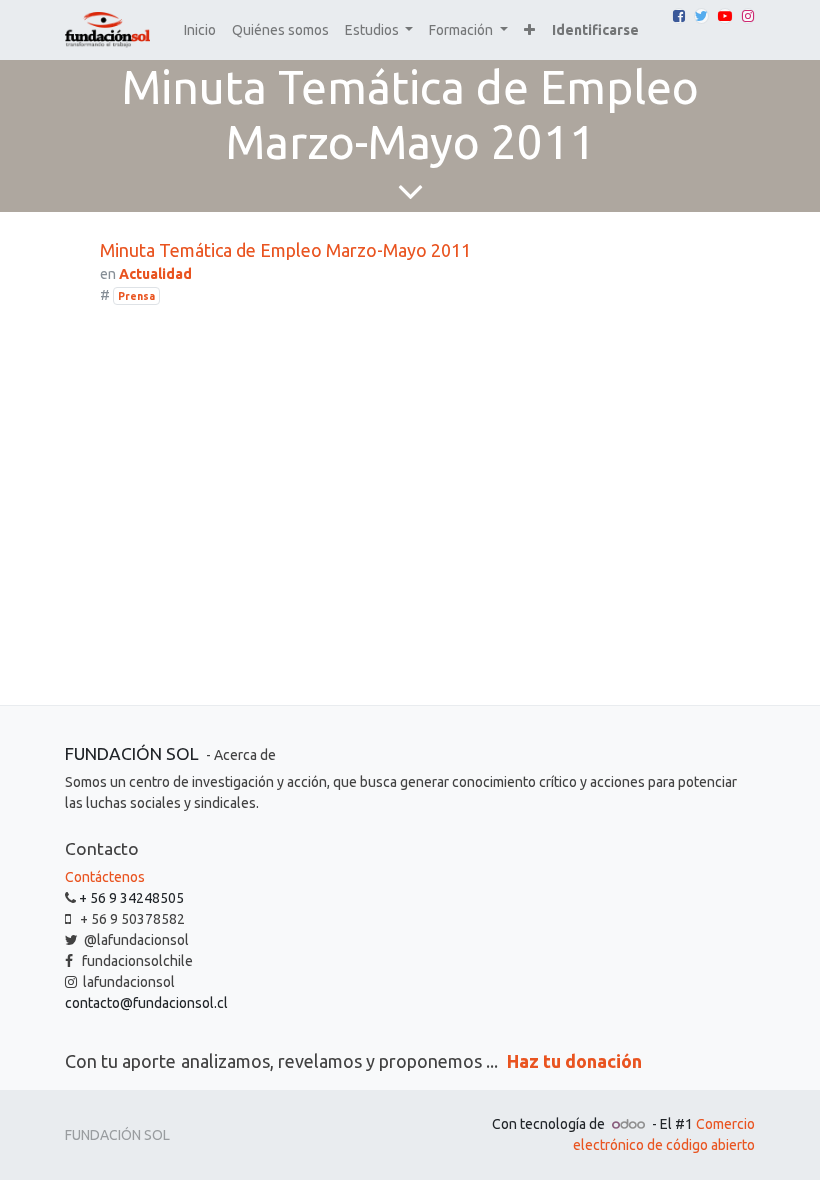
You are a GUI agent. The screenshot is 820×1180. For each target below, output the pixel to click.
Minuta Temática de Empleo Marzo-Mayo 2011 (285, 250)
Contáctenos (105, 877)
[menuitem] (200, 30)
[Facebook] (679, 16)
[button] (529, 30)
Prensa (136, 296)
